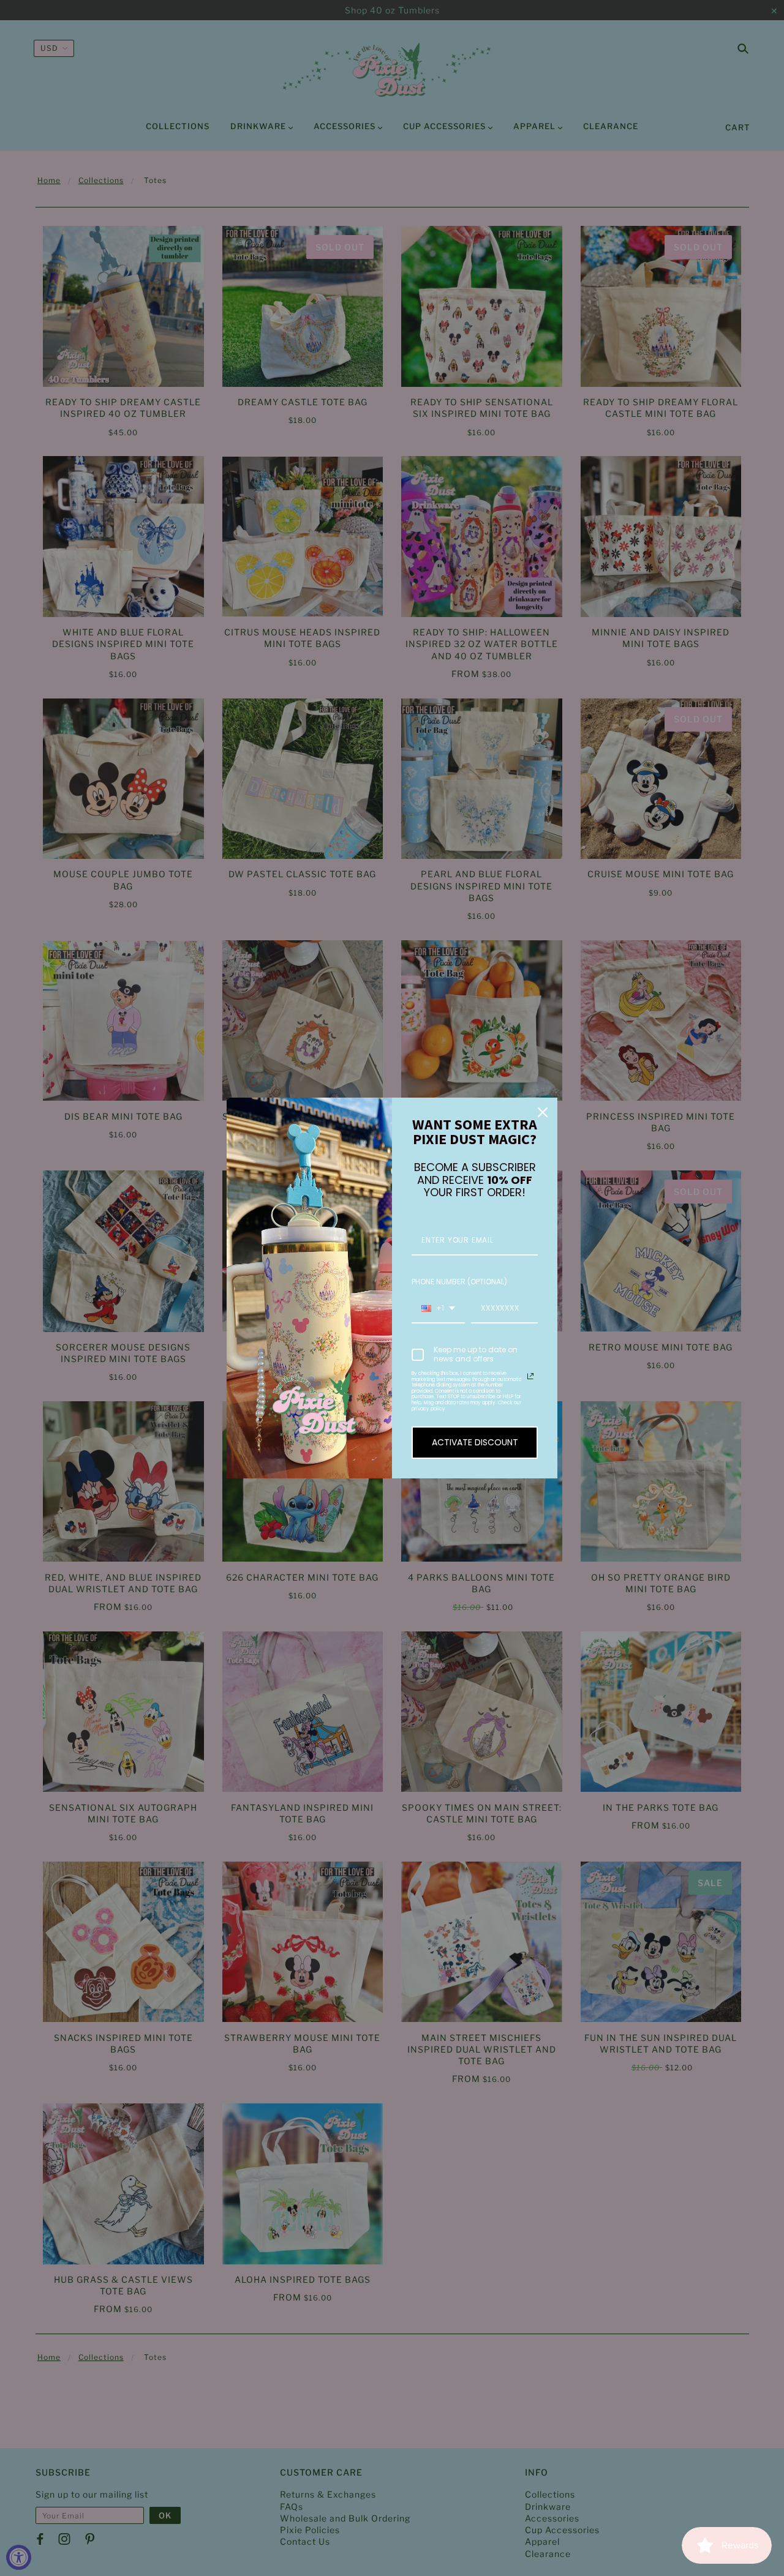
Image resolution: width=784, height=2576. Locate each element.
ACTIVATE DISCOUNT (475, 1442)
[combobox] (438, 1309)
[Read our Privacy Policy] (530, 1376)
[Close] (543, 1112)
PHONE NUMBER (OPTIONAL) (459, 1282)
